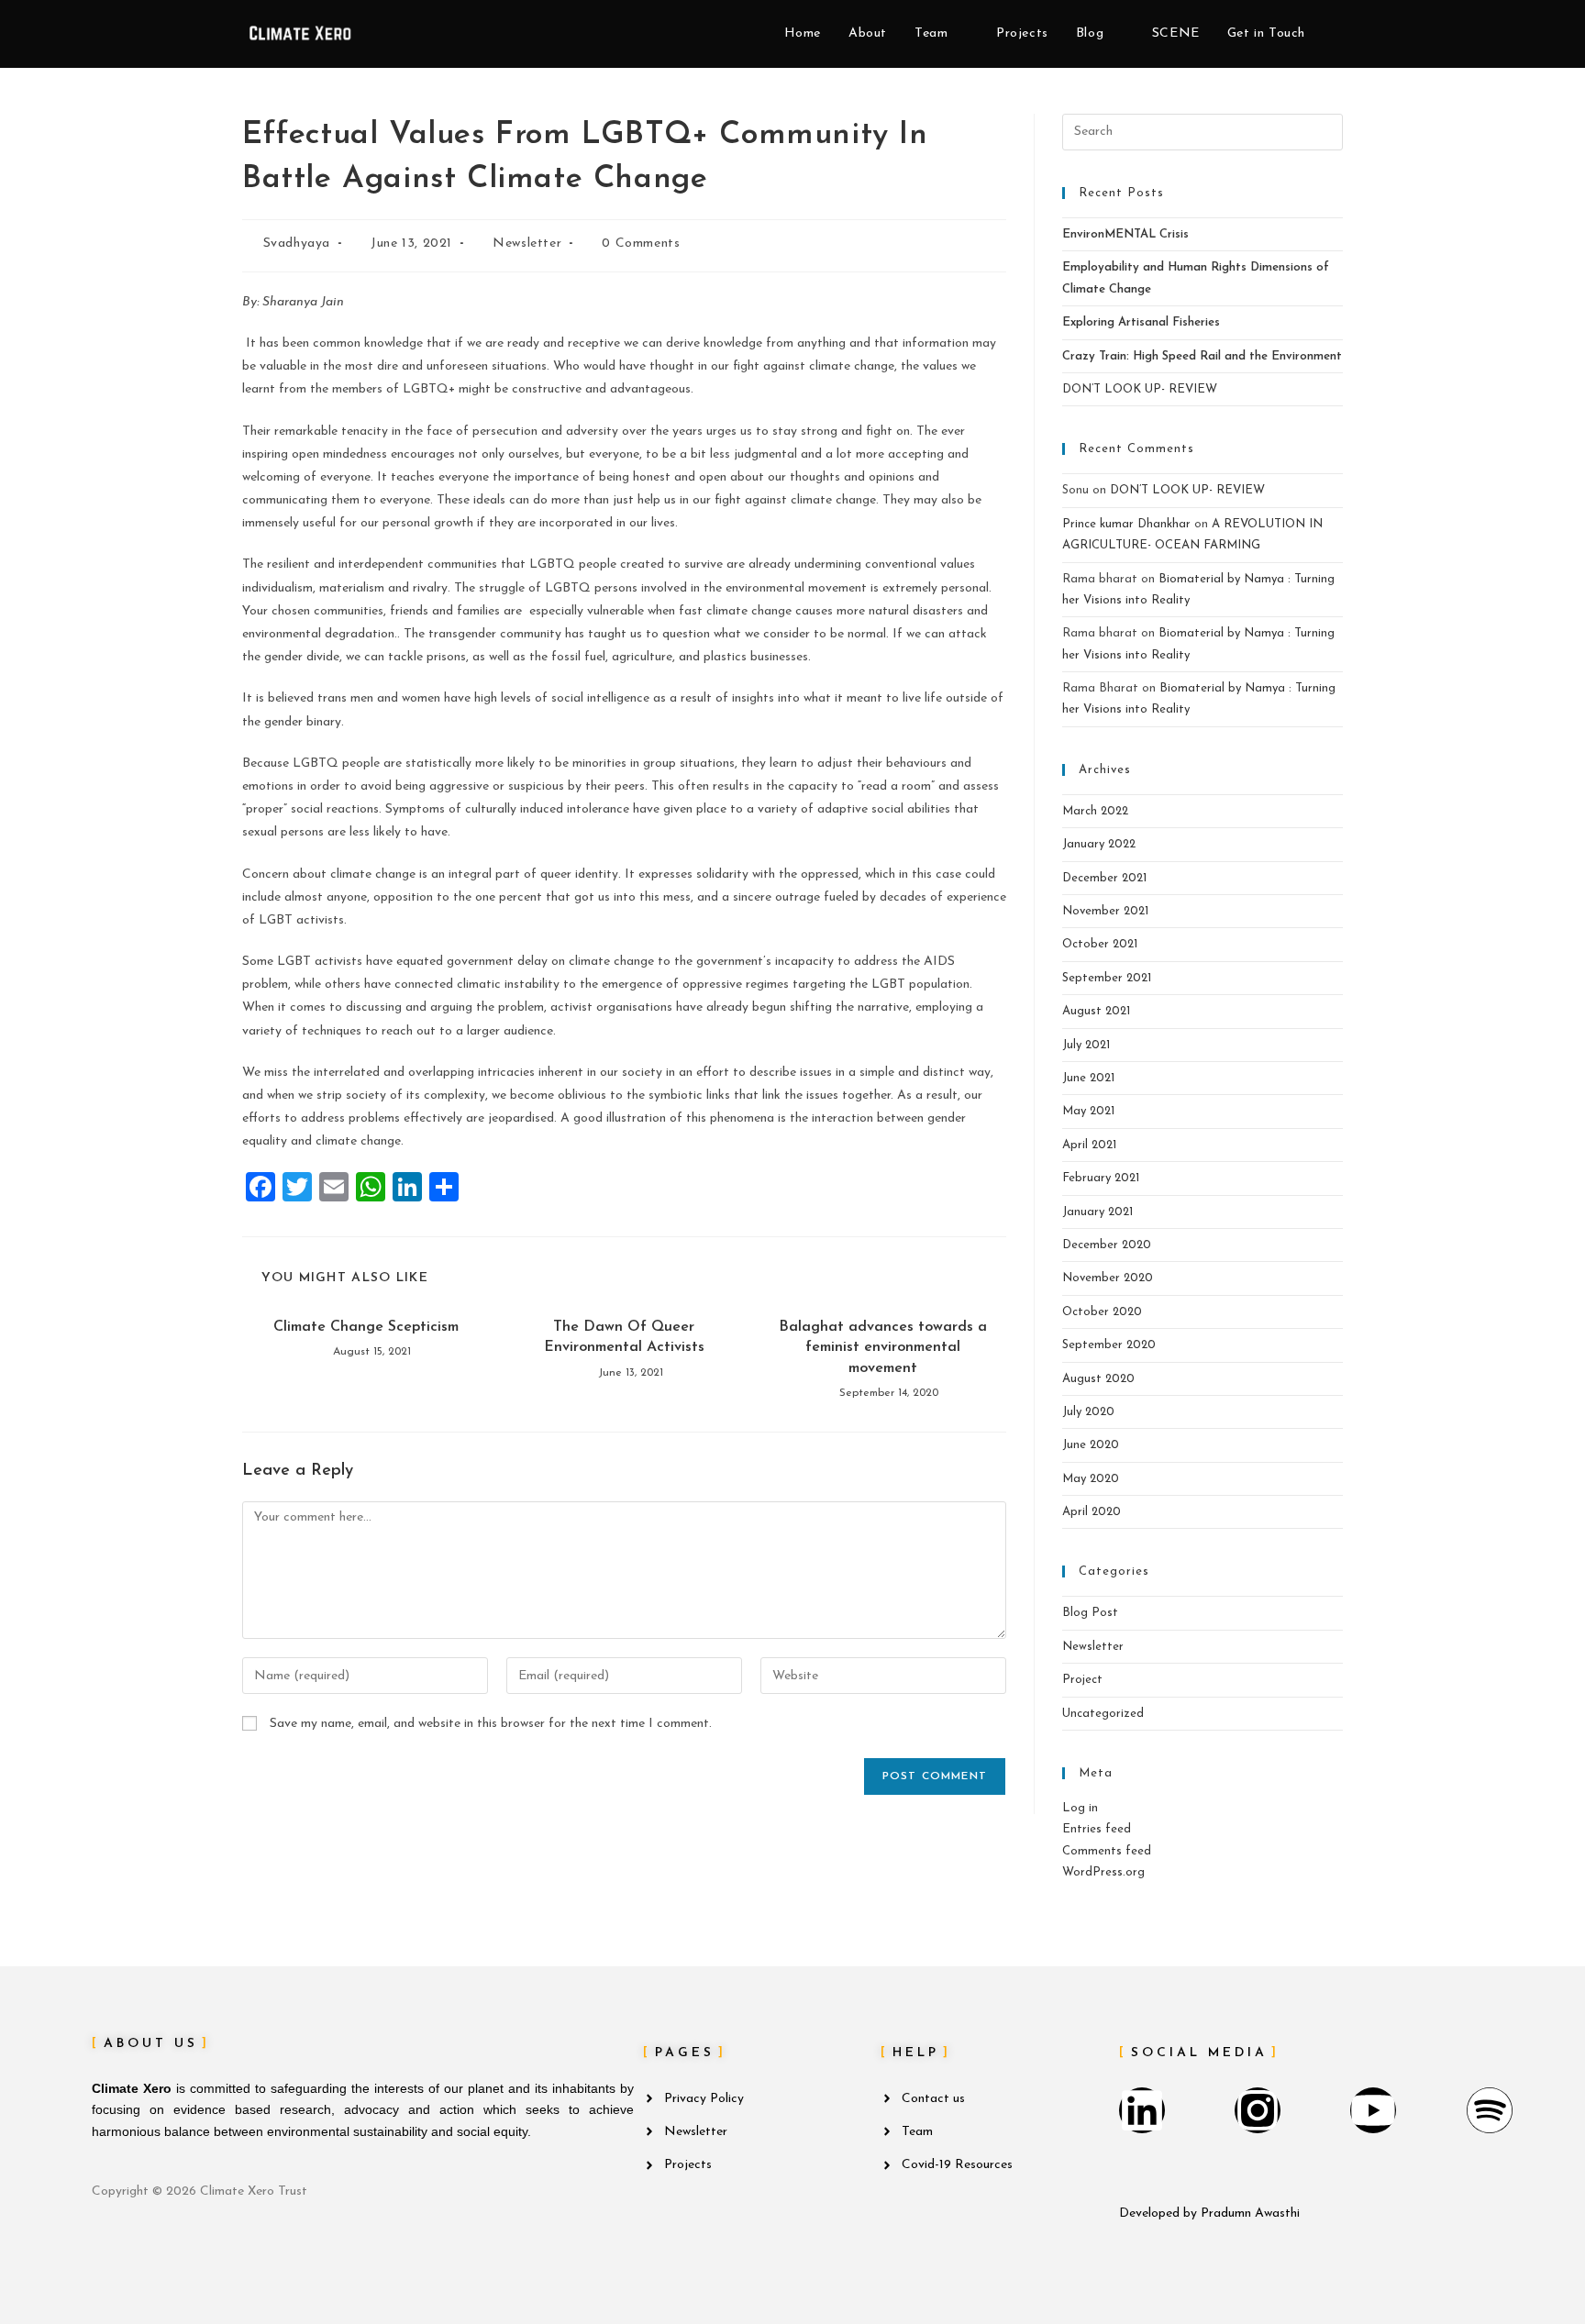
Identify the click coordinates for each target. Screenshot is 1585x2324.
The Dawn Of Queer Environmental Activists (624, 1337)
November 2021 (1105, 911)
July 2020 (1088, 1412)
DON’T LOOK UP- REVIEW (1140, 389)
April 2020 (1092, 1512)
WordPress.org (1103, 1872)
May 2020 (1091, 1479)
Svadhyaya (297, 243)
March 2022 (1095, 811)
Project (1082, 1680)
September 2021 (1107, 978)
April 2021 (1089, 1145)
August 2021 (1096, 1011)
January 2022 (1099, 844)
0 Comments (641, 243)
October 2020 (1102, 1312)
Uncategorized (1103, 1714)
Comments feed (1107, 1851)
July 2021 (1086, 1045)
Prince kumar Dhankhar (1126, 524)
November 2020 (1108, 1278)
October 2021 (1100, 944)
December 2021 (1104, 878)
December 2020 (1107, 1245)
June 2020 (1091, 1445)
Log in (1080, 1808)
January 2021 (1097, 1212)
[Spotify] (1490, 2110)
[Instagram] (1258, 2110)
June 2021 (1088, 1078)
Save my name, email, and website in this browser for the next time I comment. (491, 1724)
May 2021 (1088, 1111)
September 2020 (1109, 1345)
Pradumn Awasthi (1250, 2213)
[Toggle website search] (1338, 34)
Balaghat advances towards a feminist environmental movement (883, 1348)
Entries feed (1097, 1829)
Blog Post (1090, 1613)
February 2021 (1101, 1178)
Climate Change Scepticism (366, 1327)
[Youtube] (1373, 2110)
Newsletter (527, 243)
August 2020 (1098, 1379)
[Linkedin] (1142, 2110)
